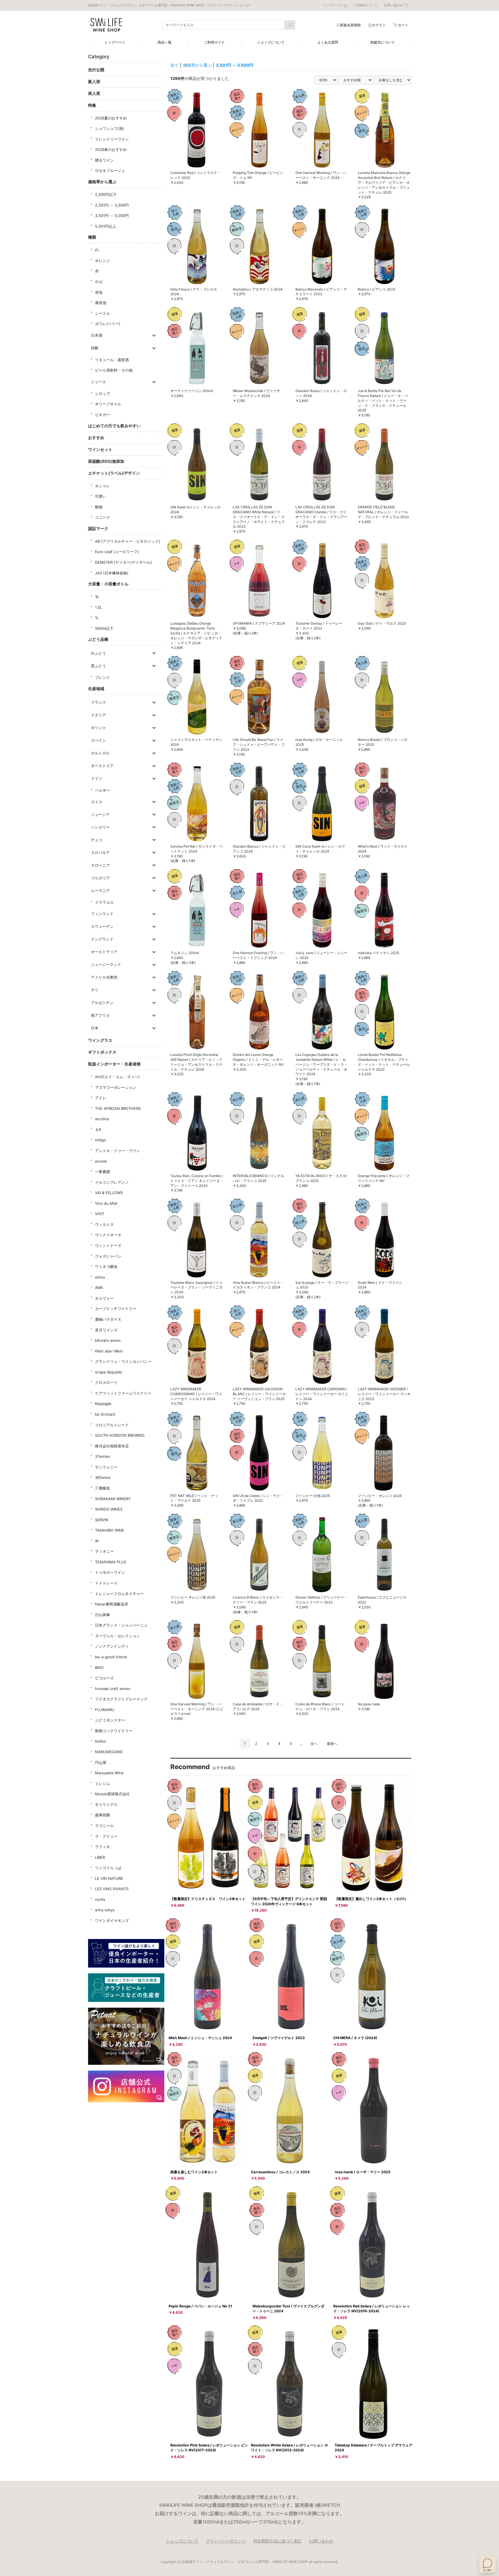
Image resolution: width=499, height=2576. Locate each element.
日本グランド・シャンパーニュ (121, 1625)
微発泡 (101, 303)
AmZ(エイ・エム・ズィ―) (117, 1077)
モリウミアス (106, 1805)
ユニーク (103, 517)
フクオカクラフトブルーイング (121, 1699)
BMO (99, 1668)
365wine (103, 1477)
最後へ (332, 1744)
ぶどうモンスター (110, 1720)
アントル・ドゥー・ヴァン (118, 1151)
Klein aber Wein (109, 1351)
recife (100, 1899)
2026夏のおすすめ (111, 118)
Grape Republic (109, 1372)
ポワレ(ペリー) (108, 324)
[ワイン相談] (487, 2564)
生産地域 (96, 689)
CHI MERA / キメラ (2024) (355, 2038)
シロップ (103, 394)
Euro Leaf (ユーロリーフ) (117, 552)
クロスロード (106, 1382)
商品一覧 (165, 42)
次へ (314, 1744)
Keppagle (103, 1404)
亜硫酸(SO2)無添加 (106, 461)
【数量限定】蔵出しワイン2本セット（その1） (371, 1899)
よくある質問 (328, 42)
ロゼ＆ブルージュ (110, 171)
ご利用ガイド (214, 42)
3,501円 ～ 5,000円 (112, 216)
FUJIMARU (105, 1710)
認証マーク (98, 528)
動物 (99, 507)
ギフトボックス (102, 1052)
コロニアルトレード (112, 1425)
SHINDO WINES (109, 1509)
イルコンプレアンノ (112, 1182)
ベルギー (103, 790)
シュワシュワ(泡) (110, 128)
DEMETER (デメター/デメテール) (123, 562)
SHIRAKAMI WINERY (113, 1499)
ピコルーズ (104, 1678)
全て (174, 65)
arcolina (102, 1119)
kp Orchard (105, 1414)
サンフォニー (106, 1467)
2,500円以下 (106, 194)
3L (97, 597)
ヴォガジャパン (108, 1256)
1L (97, 618)
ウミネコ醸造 (106, 1267)
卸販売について (383, 42)
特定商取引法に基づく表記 (278, 2541)
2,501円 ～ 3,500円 (112, 205)
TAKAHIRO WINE (110, 1530)
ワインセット (100, 449)
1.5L (98, 607)
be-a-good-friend (111, 1657)
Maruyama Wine (109, 1773)
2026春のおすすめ (111, 149)
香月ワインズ (106, 1330)
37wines (103, 1456)
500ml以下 (104, 628)
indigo (100, 1140)
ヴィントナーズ (108, 1245)
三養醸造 (103, 1488)
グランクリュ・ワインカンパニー (123, 1361)
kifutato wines (108, 1340)
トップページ (115, 42)
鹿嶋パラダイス (108, 1319)
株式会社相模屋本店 (112, 1446)
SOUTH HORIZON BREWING (120, 1435)
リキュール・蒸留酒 (112, 360)
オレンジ (103, 261)
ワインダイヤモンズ (112, 1921)
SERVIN (102, 1520)
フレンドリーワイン (112, 139)
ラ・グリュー (106, 1836)
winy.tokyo (105, 1910)
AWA (99, 1288)
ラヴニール (104, 1826)
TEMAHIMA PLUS (111, 1562)
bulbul (100, 1741)
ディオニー (104, 1551)
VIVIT (100, 1214)
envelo (101, 1161)
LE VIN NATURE (109, 1878)
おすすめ (96, 438)
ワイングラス (100, 1040)
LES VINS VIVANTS (112, 1889)
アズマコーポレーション (116, 1087)
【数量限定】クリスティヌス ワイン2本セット (208, 1899)
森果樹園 (103, 1815)
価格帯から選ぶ (102, 182)
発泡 (99, 292)
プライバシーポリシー (226, 2541)
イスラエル (104, 902)
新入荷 (94, 82)
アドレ (101, 1098)
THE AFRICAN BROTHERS (118, 1108)
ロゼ (99, 282)
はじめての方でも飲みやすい (114, 426)
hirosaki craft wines (113, 1689)
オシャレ (103, 486)
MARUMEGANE (109, 1752)
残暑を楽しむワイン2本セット (194, 2172)
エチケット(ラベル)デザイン (114, 473)
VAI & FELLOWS (109, 1193)
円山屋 (101, 1762)
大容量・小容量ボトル (108, 584)
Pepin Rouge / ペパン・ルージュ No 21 (200, 2306)
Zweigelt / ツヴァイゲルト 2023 (279, 2038)
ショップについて (271, 42)
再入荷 (94, 93)
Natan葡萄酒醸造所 (112, 1604)
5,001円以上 (106, 226)
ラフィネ (103, 1847)
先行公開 (96, 70)
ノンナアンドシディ (112, 1646)
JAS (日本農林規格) (112, 573)
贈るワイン (104, 160)
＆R (98, 1129)
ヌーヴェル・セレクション (118, 1636)
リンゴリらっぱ (108, 1868)
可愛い (101, 496)
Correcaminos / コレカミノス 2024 (280, 2172)
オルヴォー (104, 1298)
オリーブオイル (108, 404)
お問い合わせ (321, 2541)
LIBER (100, 1857)
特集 (92, 105)
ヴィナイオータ (108, 1235)
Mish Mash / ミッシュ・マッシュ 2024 (200, 2038)
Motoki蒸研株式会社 (112, 1794)
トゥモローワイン (110, 1572)
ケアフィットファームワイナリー (123, 1393)
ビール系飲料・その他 (114, 370)
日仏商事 (103, 1615)
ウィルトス (104, 1224)
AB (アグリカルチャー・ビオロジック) (128, 541)
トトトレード (106, 1583)
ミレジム (103, 1783)
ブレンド (103, 677)
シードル (103, 313)
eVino (100, 1277)
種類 (92, 237)
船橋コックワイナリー (114, 1731)
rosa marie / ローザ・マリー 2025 (363, 2172)
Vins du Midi (106, 1203)
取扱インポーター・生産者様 (114, 1064)
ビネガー (103, 415)
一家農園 (103, 1172)
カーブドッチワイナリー (116, 1309)
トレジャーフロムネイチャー (119, 1594)
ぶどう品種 (98, 639)
